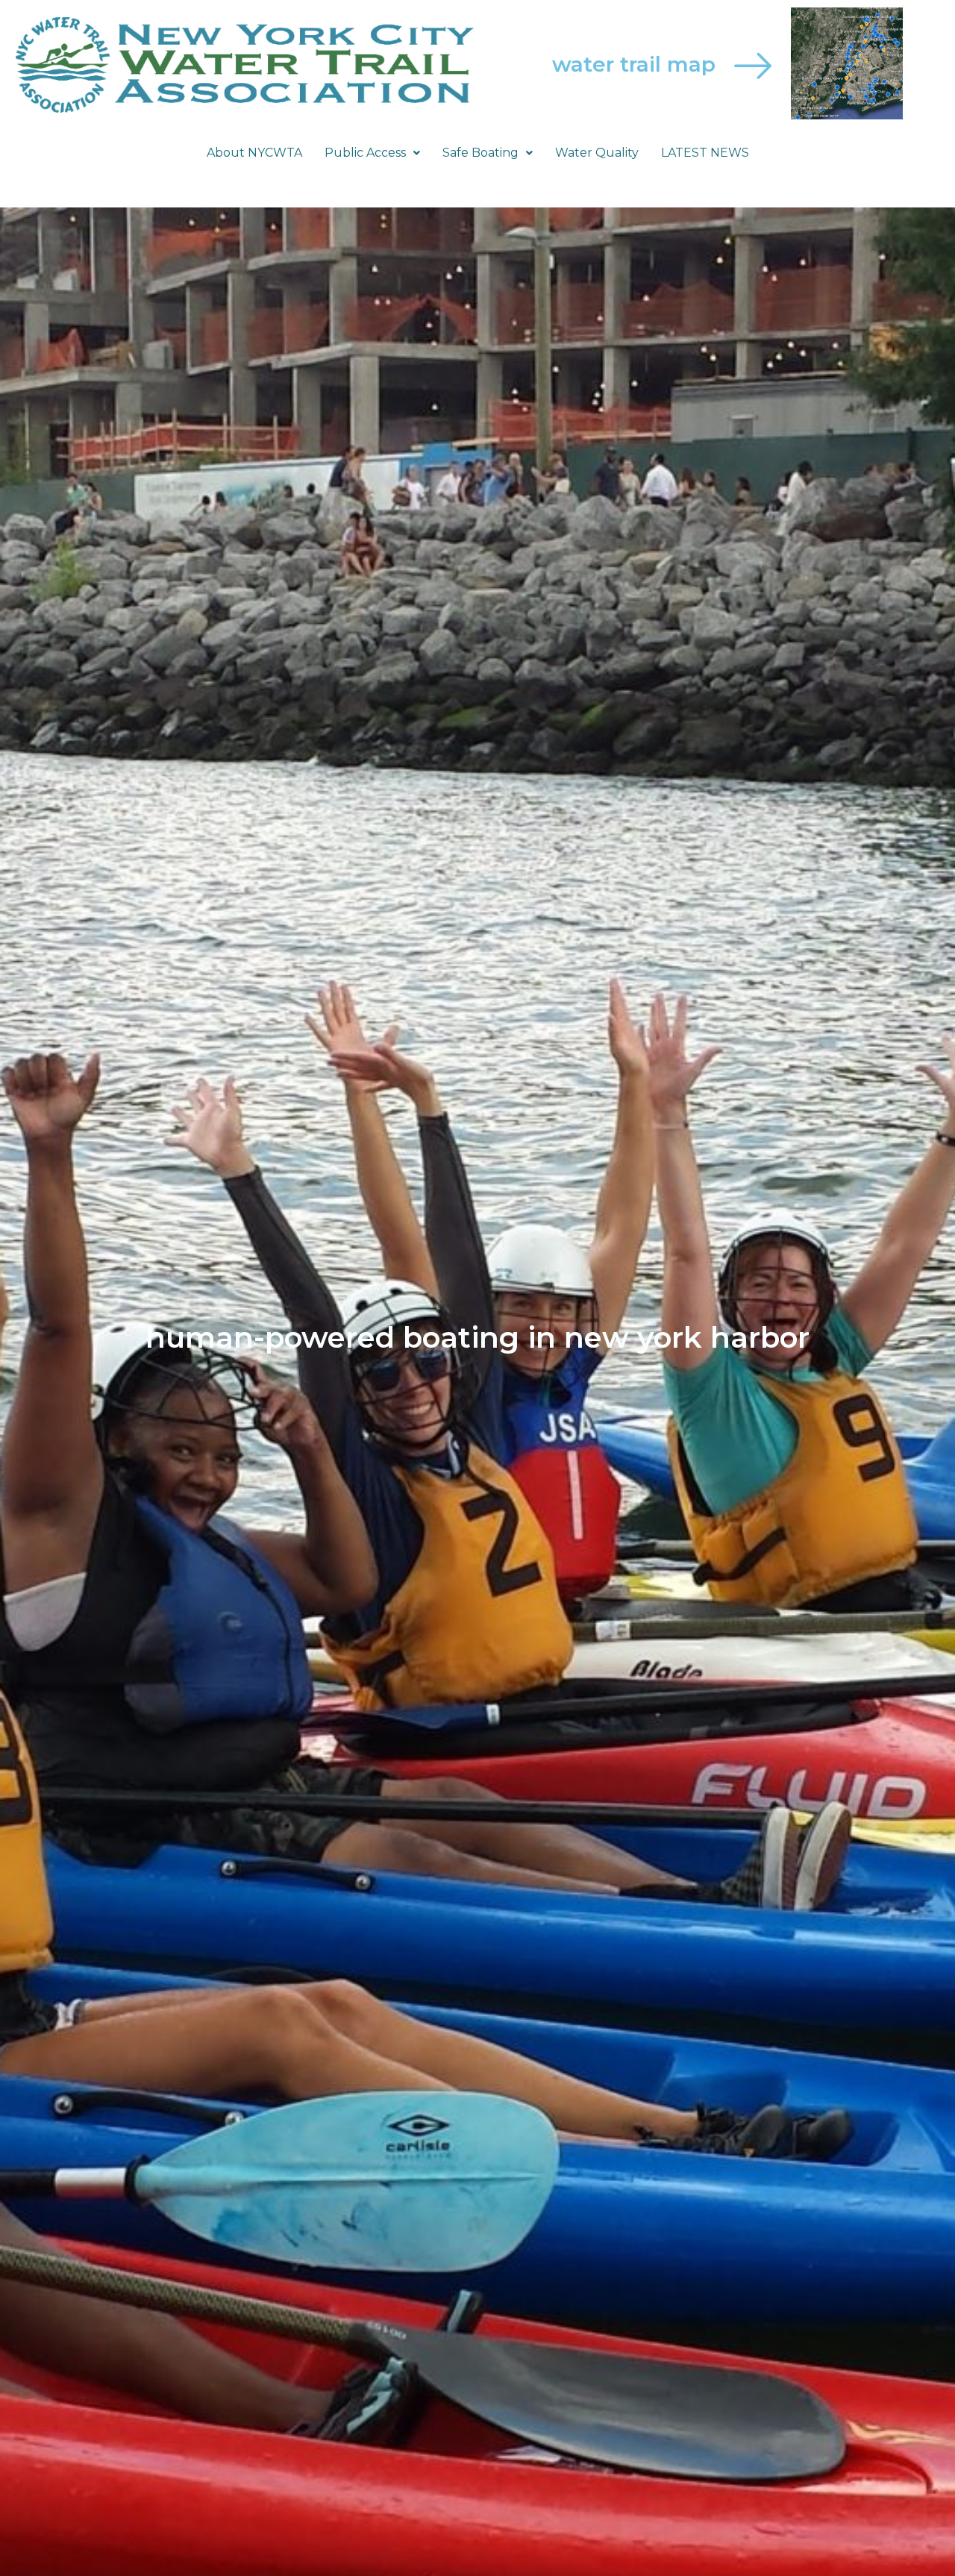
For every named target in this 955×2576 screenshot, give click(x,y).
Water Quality (597, 153)
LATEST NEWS (705, 153)
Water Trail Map (634, 64)
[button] (372, 153)
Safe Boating (480, 153)
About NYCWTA (254, 153)
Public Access (365, 153)
